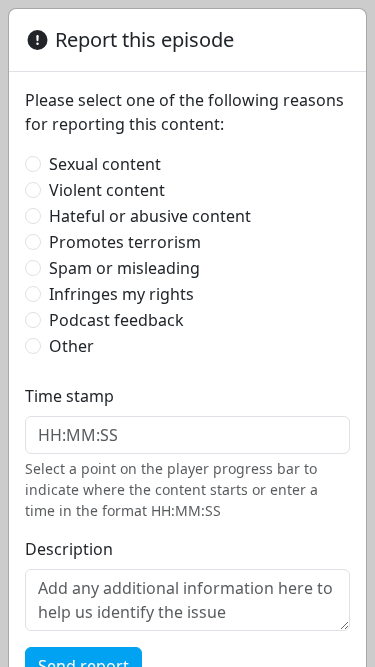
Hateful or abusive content (150, 216)
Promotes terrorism (125, 242)
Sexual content (105, 164)
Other (71, 346)
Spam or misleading (124, 268)
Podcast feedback (116, 320)
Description (69, 549)
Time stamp (69, 396)
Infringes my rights (121, 294)
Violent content (107, 190)
